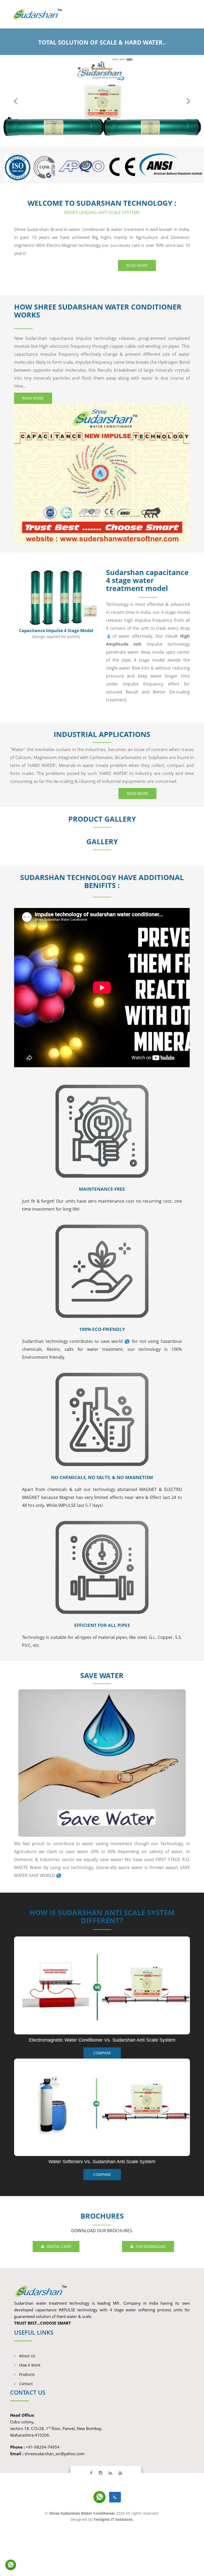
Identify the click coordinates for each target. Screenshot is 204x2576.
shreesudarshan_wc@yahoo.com (54, 2500)
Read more (137, 312)
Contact (25, 2430)
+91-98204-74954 (43, 2494)
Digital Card (58, 2293)
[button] (15, 124)
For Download (150, 2293)
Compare (102, 2221)
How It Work (29, 2412)
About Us (27, 2403)
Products (26, 2421)
